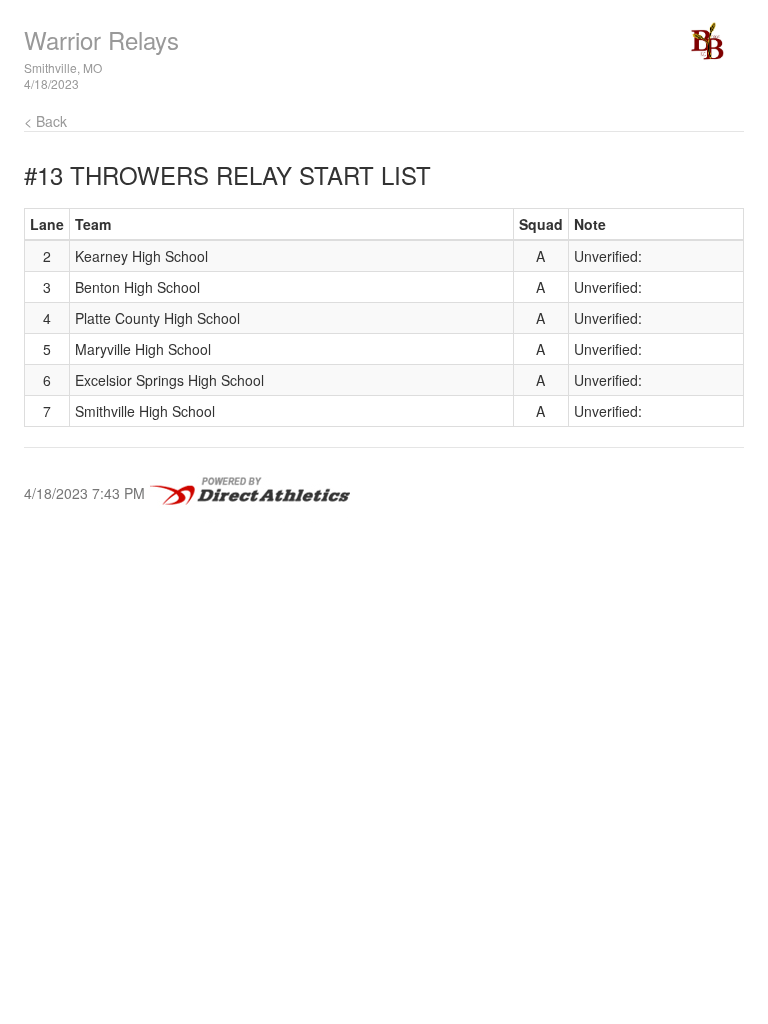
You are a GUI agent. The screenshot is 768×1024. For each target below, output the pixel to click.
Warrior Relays (101, 39)
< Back (45, 121)
